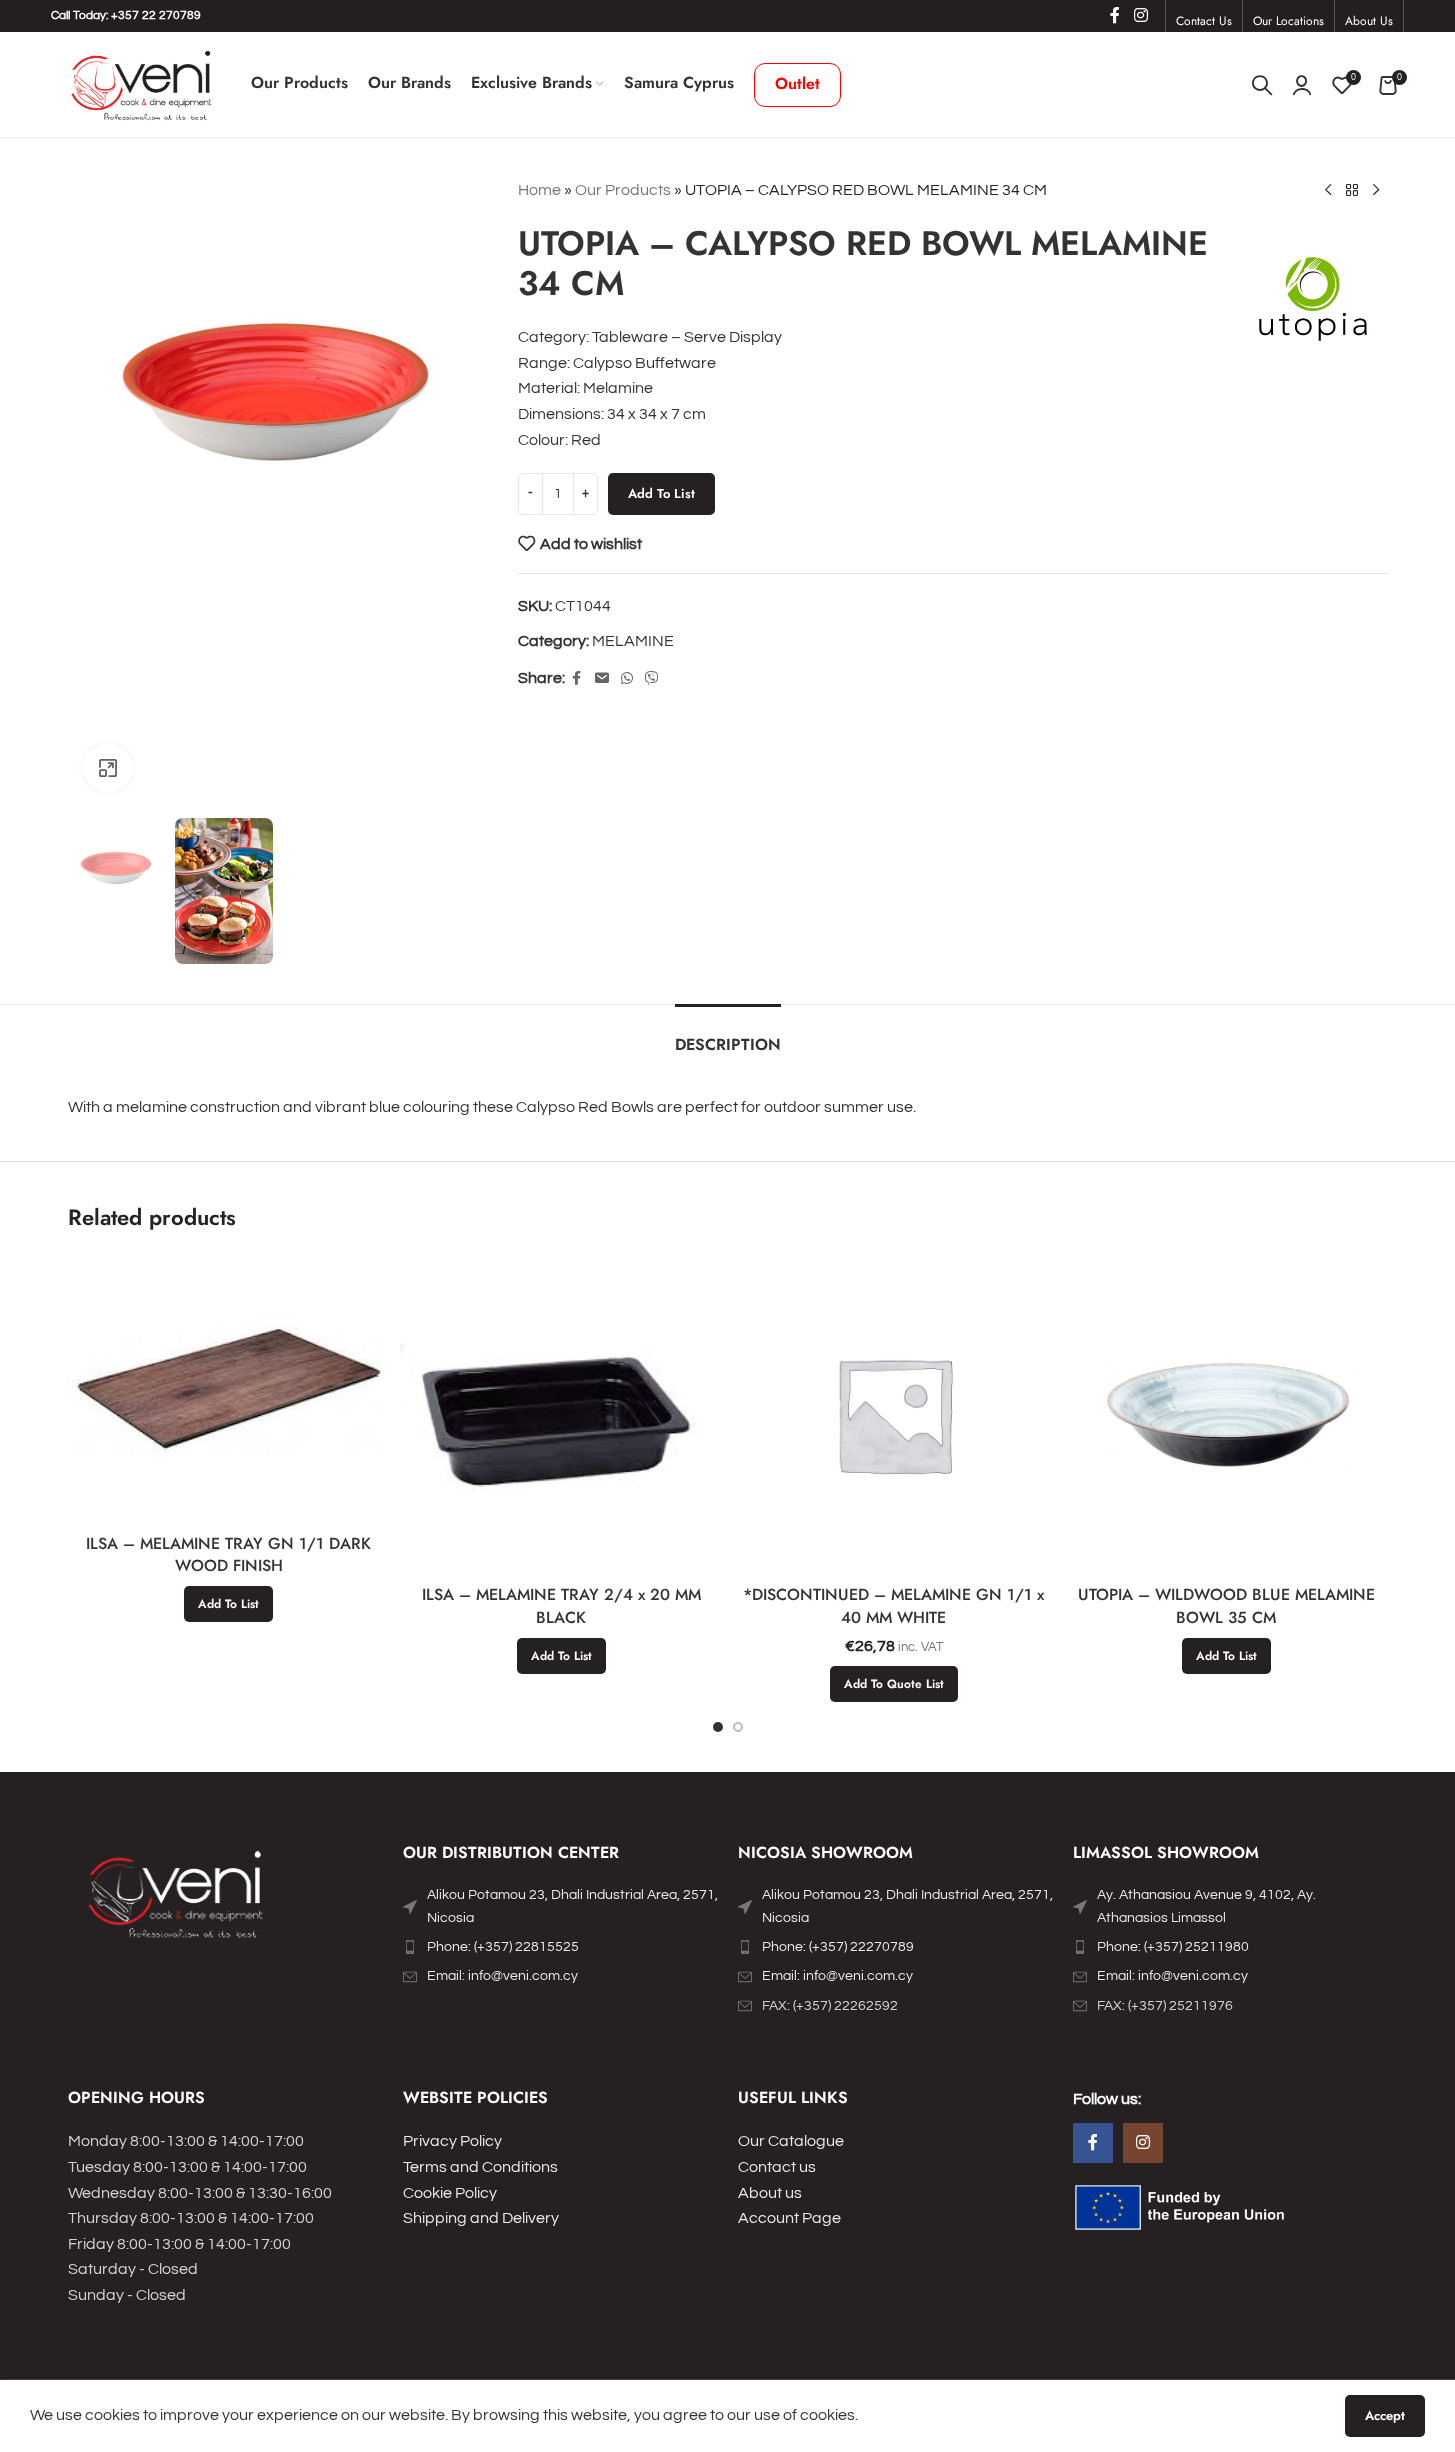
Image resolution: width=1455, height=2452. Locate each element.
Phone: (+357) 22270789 (838, 1947)
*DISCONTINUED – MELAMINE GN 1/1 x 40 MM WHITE (893, 1605)
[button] (228, 1604)
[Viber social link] (652, 679)
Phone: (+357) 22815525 (503, 1947)
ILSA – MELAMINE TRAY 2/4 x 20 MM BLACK (561, 1605)
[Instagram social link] (1140, 15)
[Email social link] (602, 679)
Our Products (623, 190)
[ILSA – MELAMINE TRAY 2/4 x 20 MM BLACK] (561, 1414)
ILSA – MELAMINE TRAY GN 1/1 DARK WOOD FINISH (228, 1554)
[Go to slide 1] (718, 1727)
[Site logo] (141, 84)
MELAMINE (633, 641)
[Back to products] (1352, 191)
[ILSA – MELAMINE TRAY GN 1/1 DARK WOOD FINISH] (229, 1388)
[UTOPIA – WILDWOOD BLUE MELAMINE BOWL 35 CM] (1226, 1414)
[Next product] (1376, 191)
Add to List (661, 493)
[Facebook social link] (1115, 15)
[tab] (728, 1034)
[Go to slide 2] (738, 1727)
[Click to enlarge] (108, 768)
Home (539, 190)
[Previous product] (1328, 191)
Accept (1385, 2415)
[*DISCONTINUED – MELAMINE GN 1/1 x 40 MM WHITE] (894, 1414)
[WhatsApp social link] (627, 679)
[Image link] (178, 1899)
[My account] (1302, 85)
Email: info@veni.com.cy (502, 1976)
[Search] (1262, 85)
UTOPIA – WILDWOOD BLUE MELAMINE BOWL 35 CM (1226, 1605)
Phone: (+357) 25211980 (1173, 1947)
